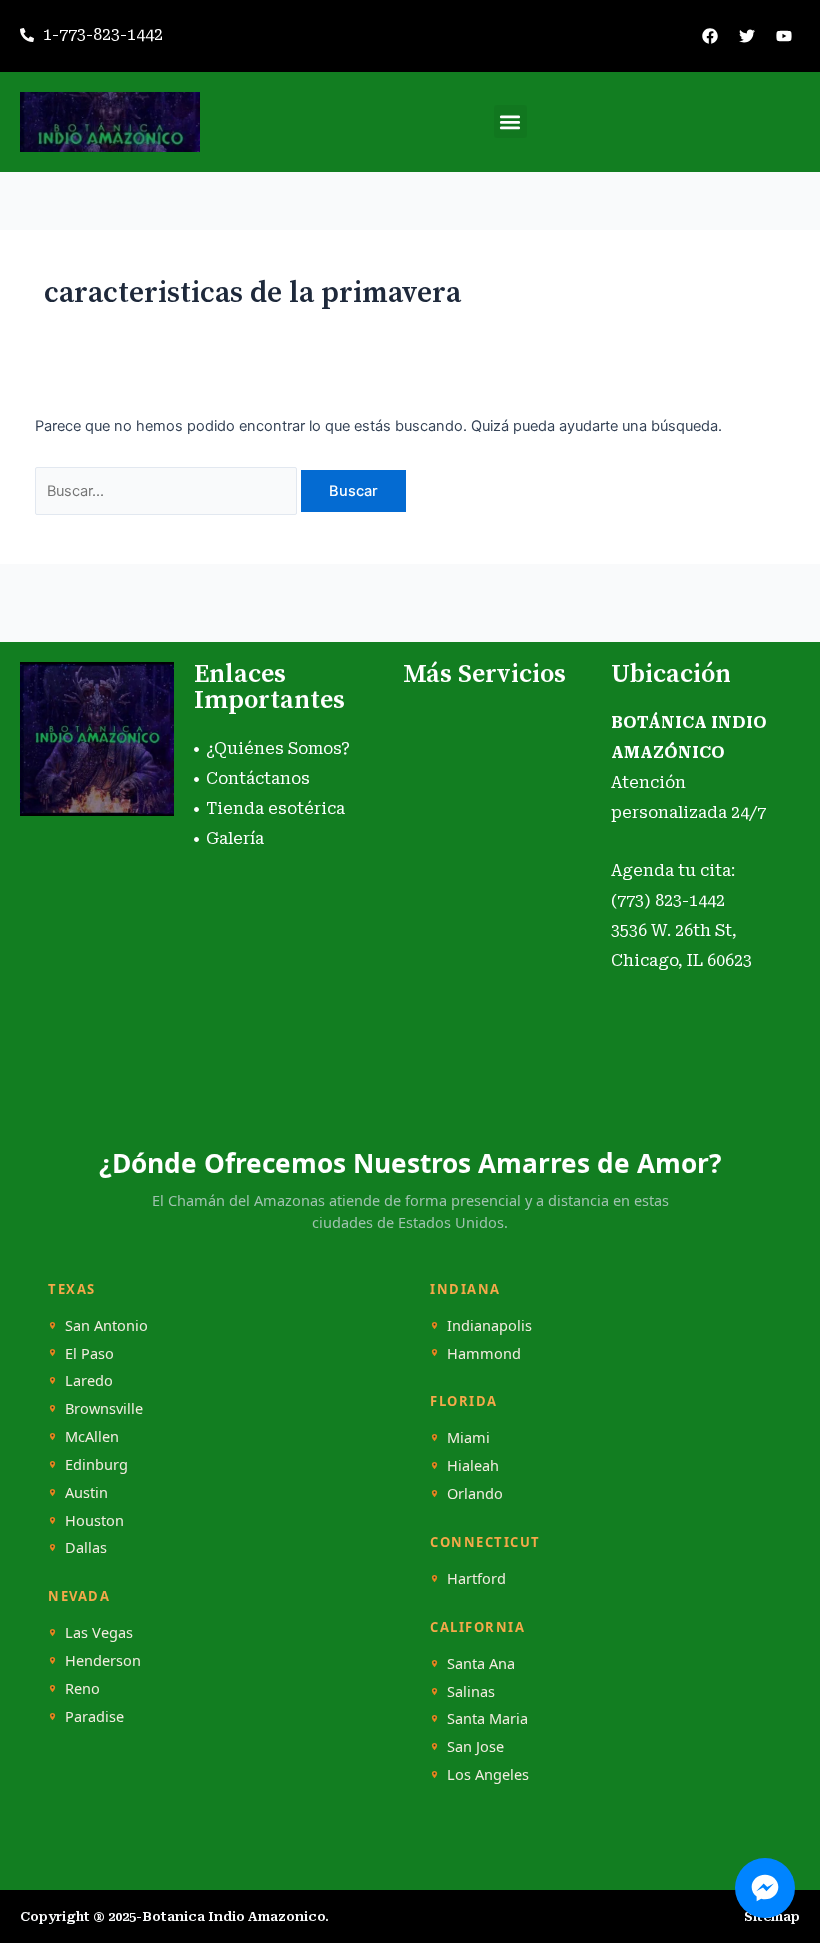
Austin (86, 1492)
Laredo (89, 1380)
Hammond (484, 1353)
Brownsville (104, 1408)
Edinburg (96, 1464)
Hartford (476, 1578)
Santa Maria (487, 1718)
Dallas (86, 1547)
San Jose (475, 1746)
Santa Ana (481, 1663)
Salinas (471, 1691)
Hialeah (473, 1465)
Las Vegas (99, 1632)
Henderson (103, 1660)
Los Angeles (488, 1774)
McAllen (92, 1436)
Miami (468, 1437)
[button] (510, 121)
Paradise (94, 1716)
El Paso (89, 1353)
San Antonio (106, 1325)
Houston (94, 1520)
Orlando (475, 1493)
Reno (82, 1688)
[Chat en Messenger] (765, 1888)
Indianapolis (489, 1325)
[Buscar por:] (168, 491)
